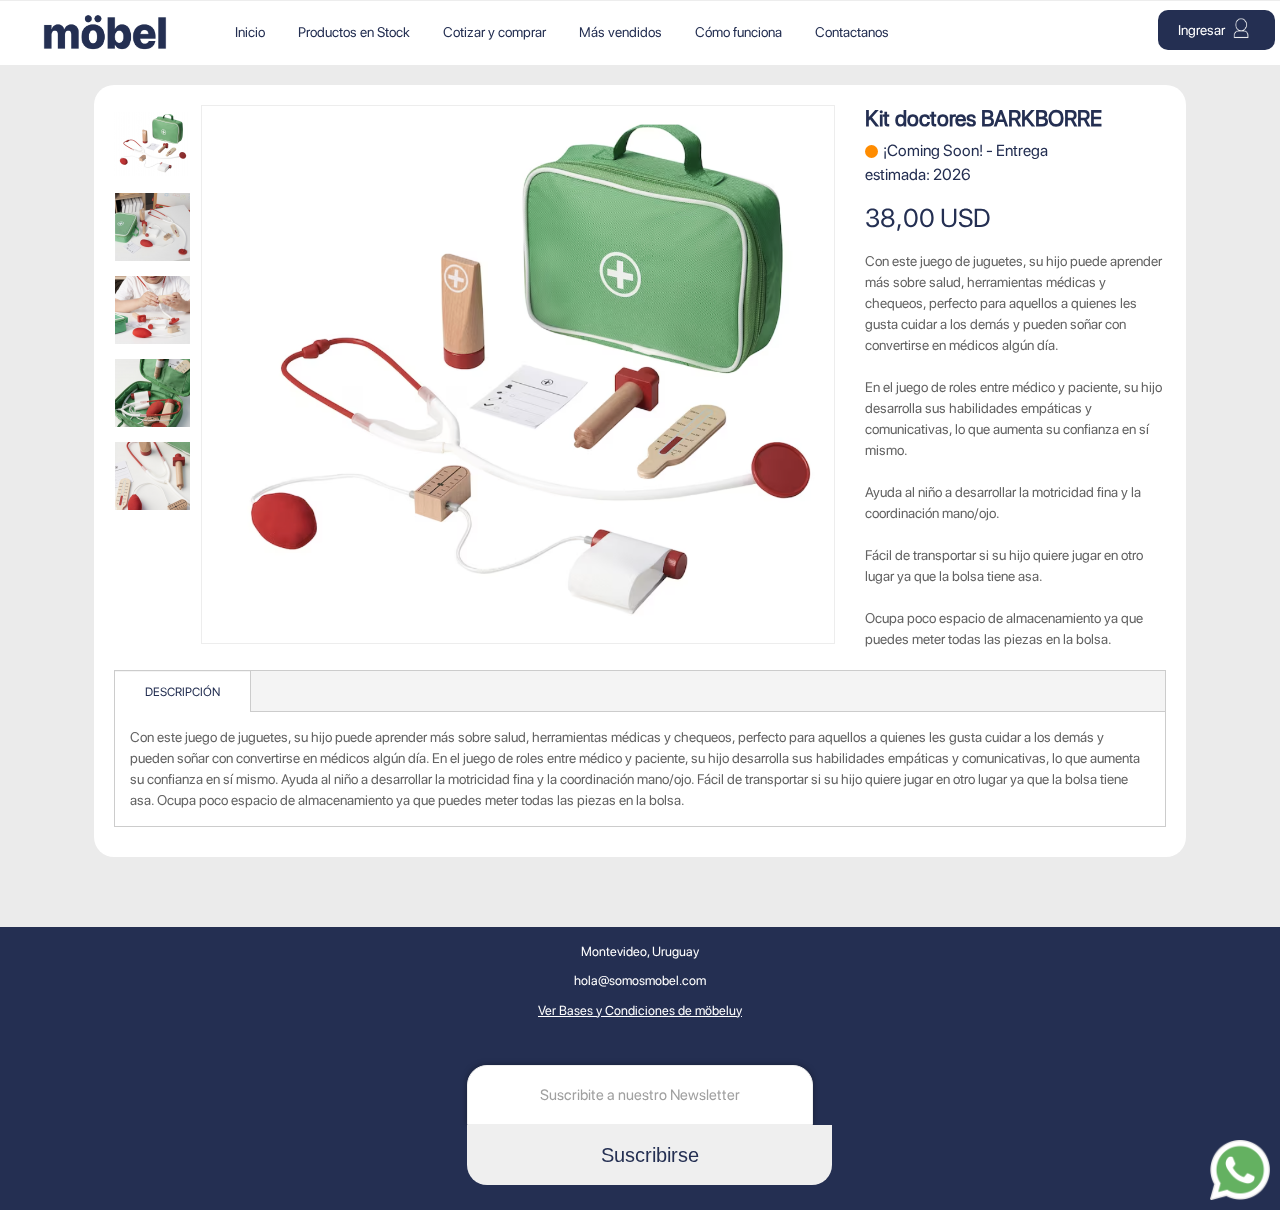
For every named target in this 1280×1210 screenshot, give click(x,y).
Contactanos (852, 32)
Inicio (250, 32)
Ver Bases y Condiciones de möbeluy (640, 1010)
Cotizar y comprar (494, 32)
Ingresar (1203, 30)
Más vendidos (620, 32)
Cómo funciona (738, 32)
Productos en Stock (354, 32)
